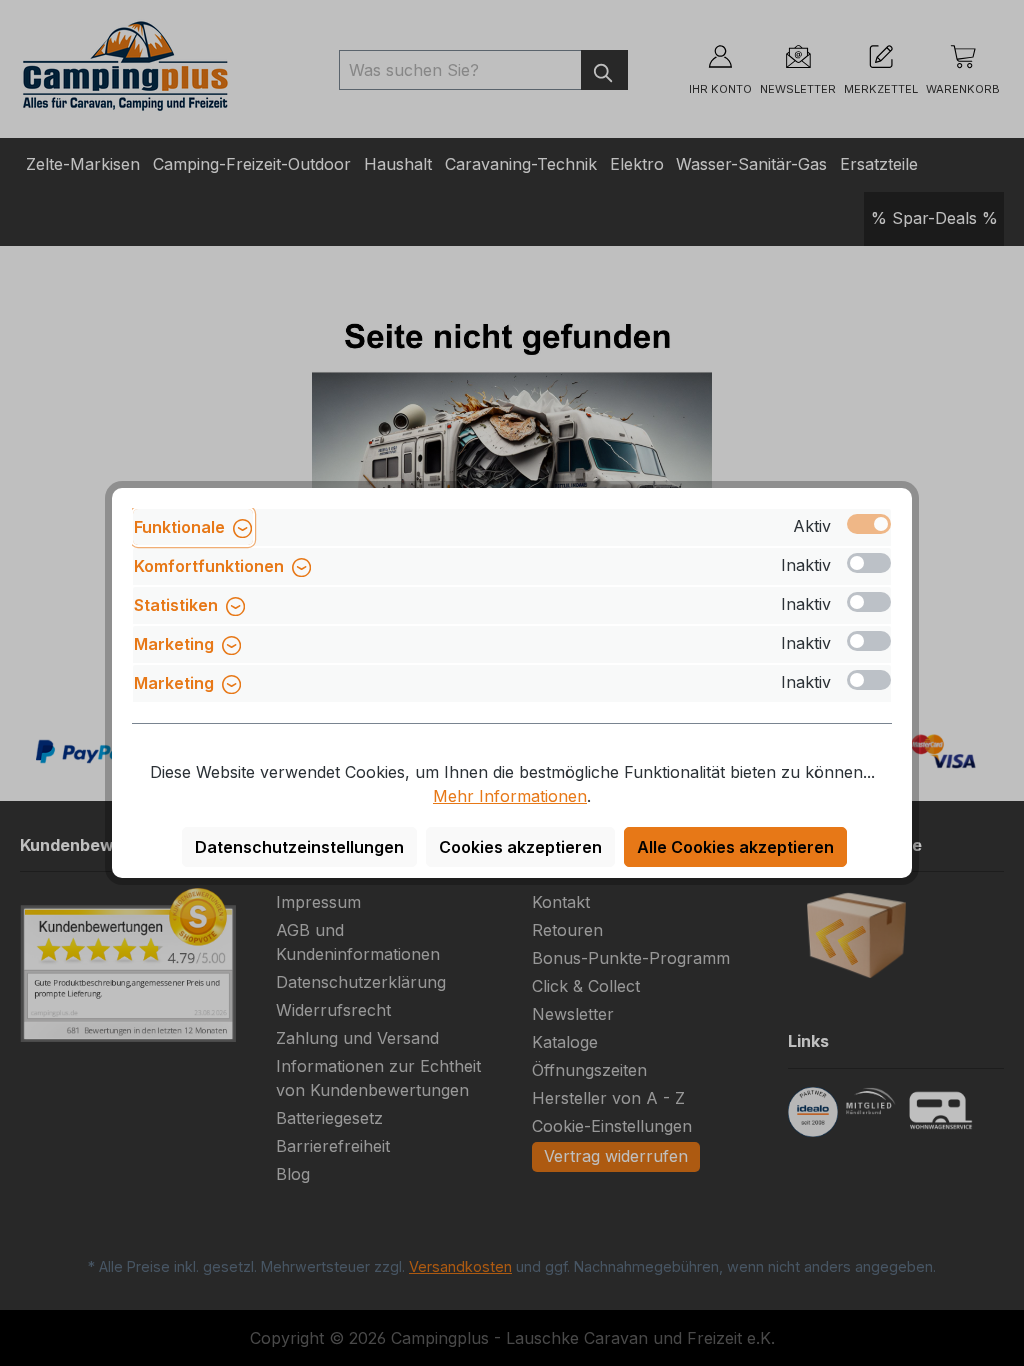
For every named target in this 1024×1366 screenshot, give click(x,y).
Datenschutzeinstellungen (299, 847)
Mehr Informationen (510, 796)
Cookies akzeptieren (520, 847)
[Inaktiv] (869, 563)
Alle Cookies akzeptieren (735, 847)
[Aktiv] (869, 524)
